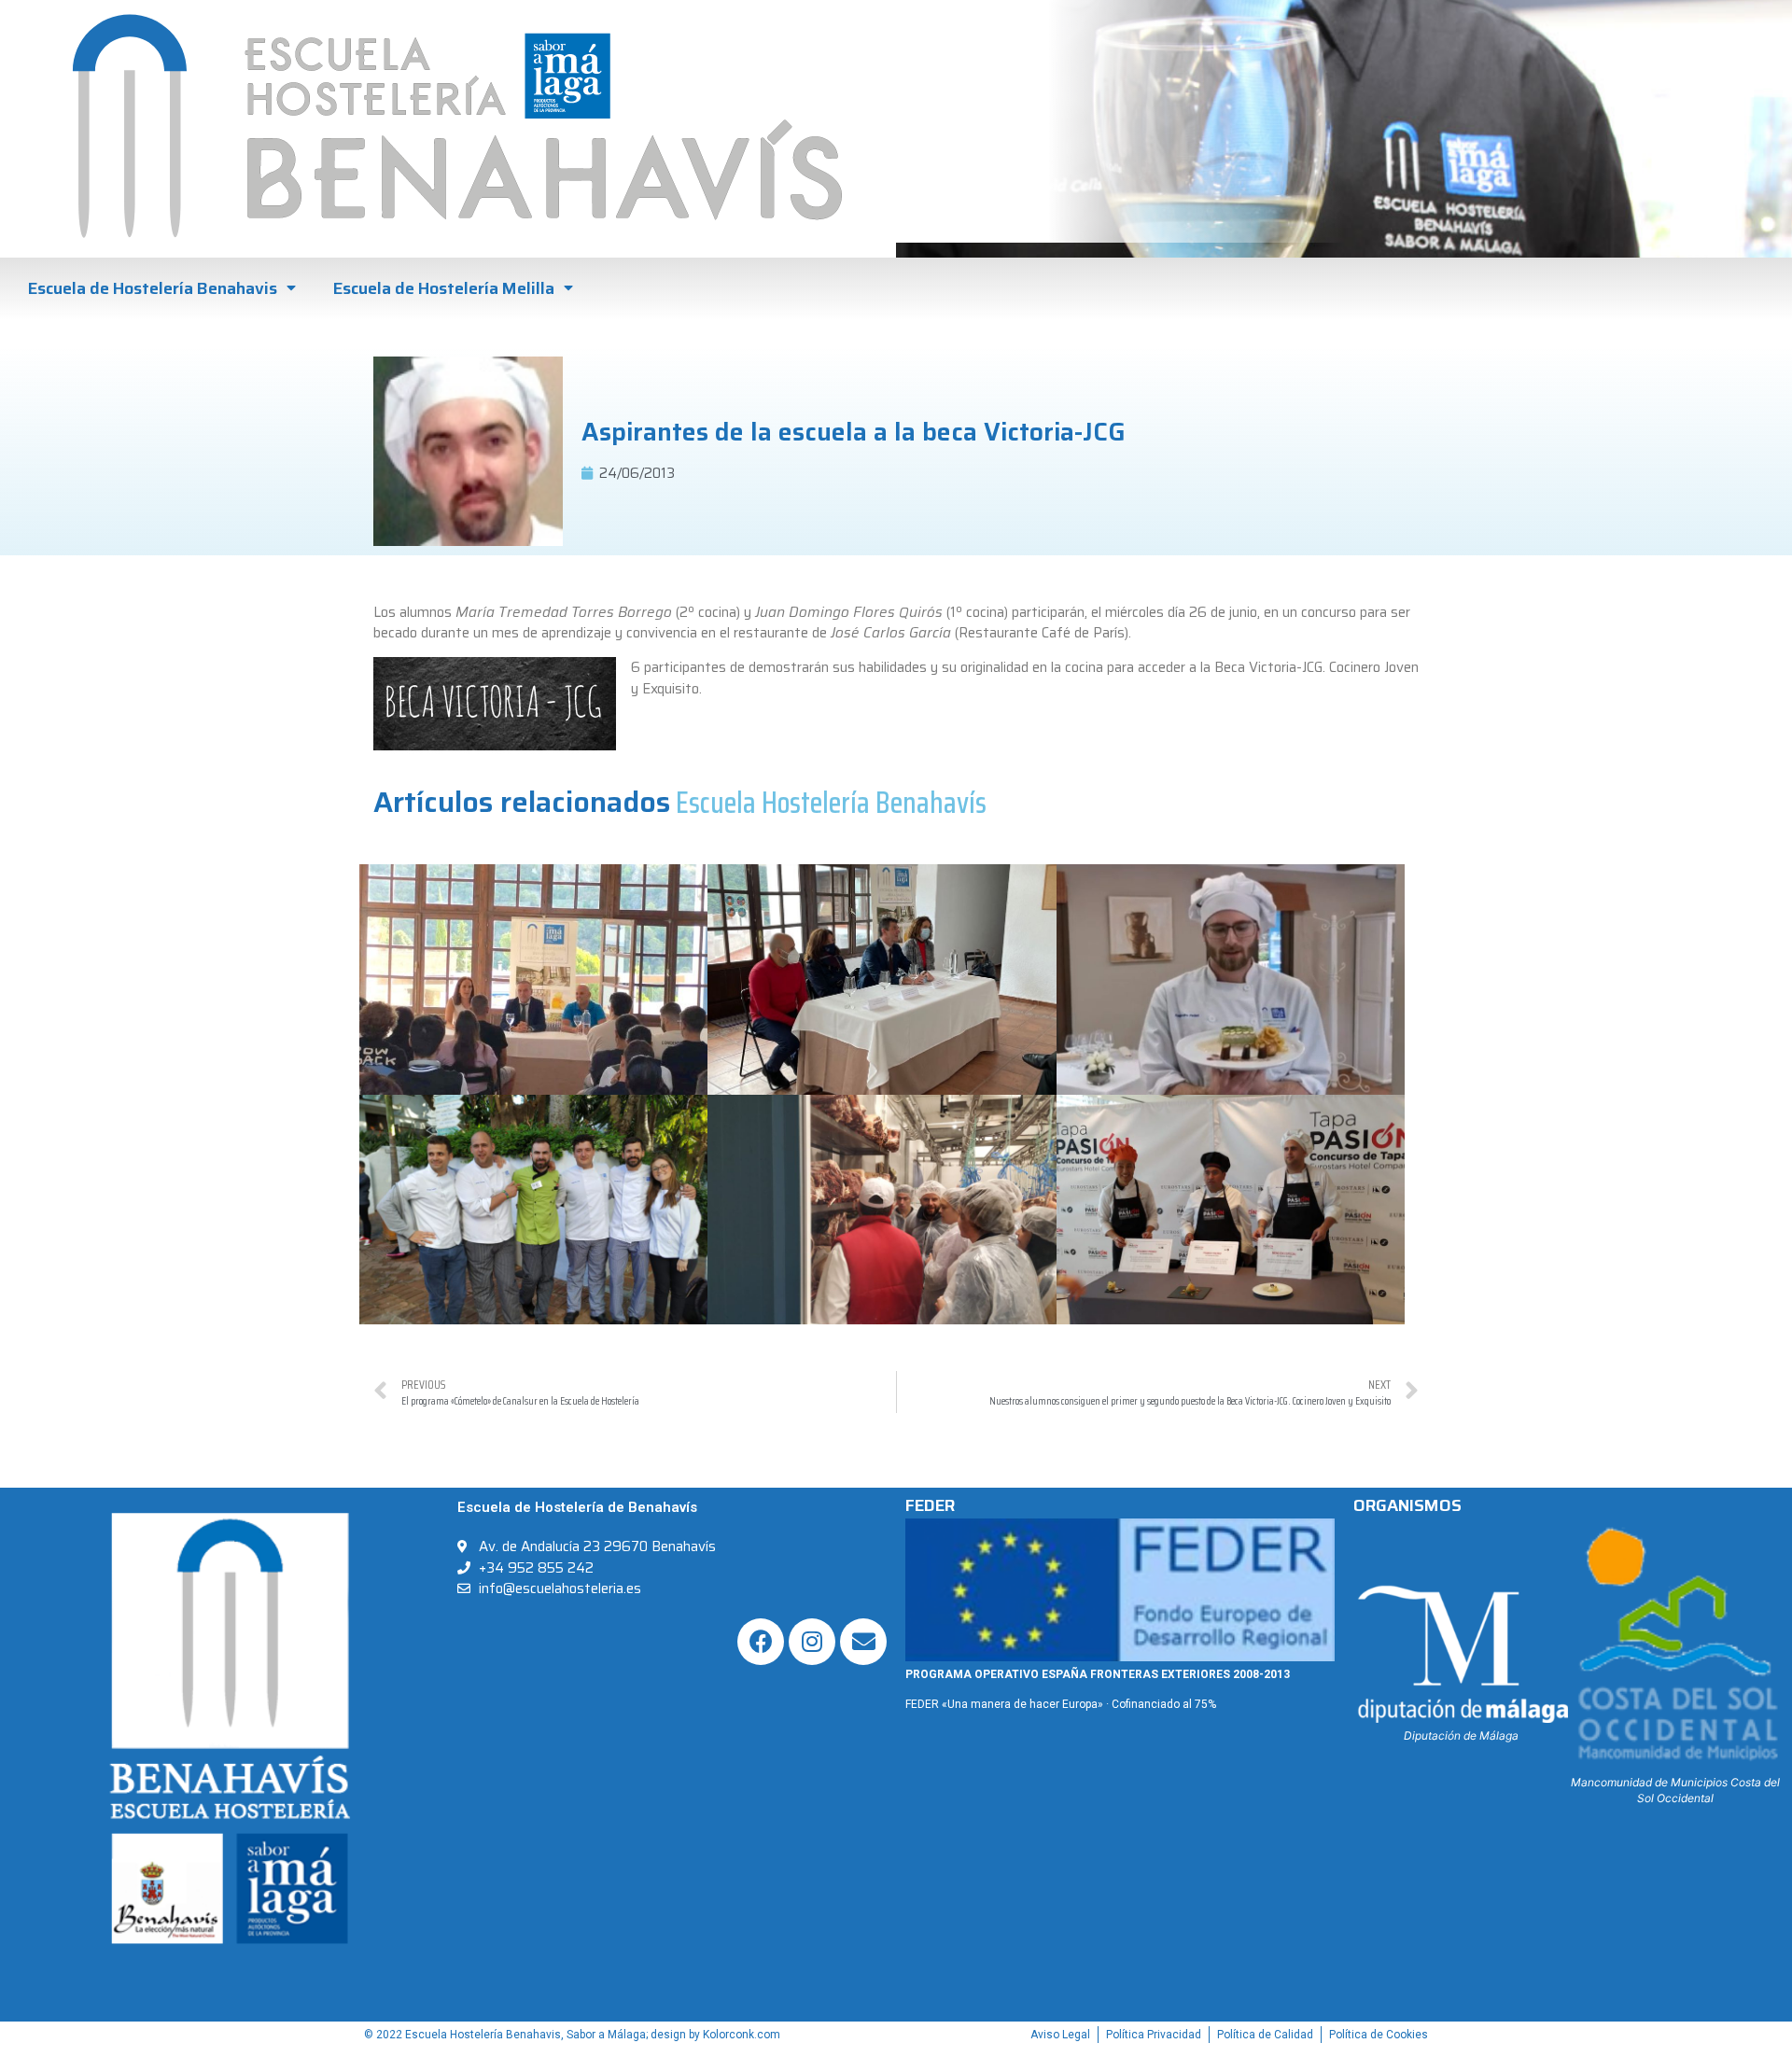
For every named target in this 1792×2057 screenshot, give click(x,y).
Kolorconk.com (742, 2035)
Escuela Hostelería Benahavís (831, 803)
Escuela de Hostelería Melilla (444, 288)
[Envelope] (863, 1642)
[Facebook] (761, 1642)
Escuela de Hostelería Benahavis (153, 288)
